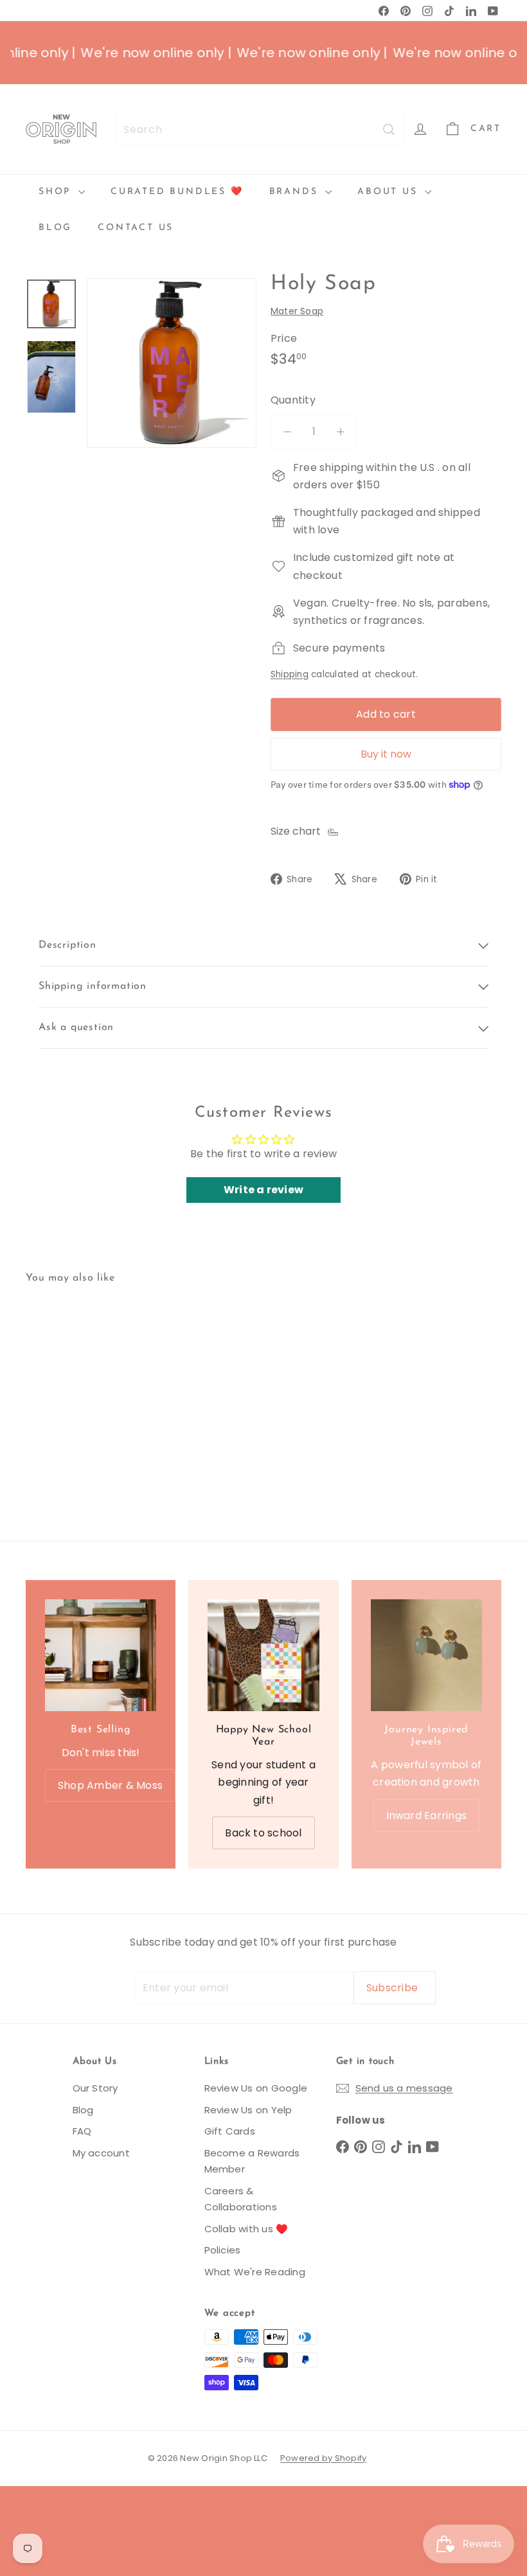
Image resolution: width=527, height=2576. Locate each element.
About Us (389, 192)
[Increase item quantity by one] (340, 431)
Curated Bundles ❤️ (177, 192)
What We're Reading (255, 2272)
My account (101, 2153)
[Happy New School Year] (263, 1655)
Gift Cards (230, 2131)
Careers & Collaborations (241, 2199)
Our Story (95, 2088)
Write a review (263, 1190)
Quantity (293, 400)
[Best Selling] (101, 1655)
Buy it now (386, 754)
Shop (57, 192)
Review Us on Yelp (248, 2110)
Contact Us (136, 228)
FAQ (82, 2131)
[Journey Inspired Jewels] (426, 1655)
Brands (296, 192)
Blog (55, 228)
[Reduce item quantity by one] (287, 431)
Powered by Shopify (323, 2458)
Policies (223, 2250)
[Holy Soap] (60, 1384)
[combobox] (260, 129)
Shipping (290, 674)
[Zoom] (172, 363)
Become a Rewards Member (252, 2161)
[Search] (389, 129)
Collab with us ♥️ (246, 2229)
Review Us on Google (256, 2088)
